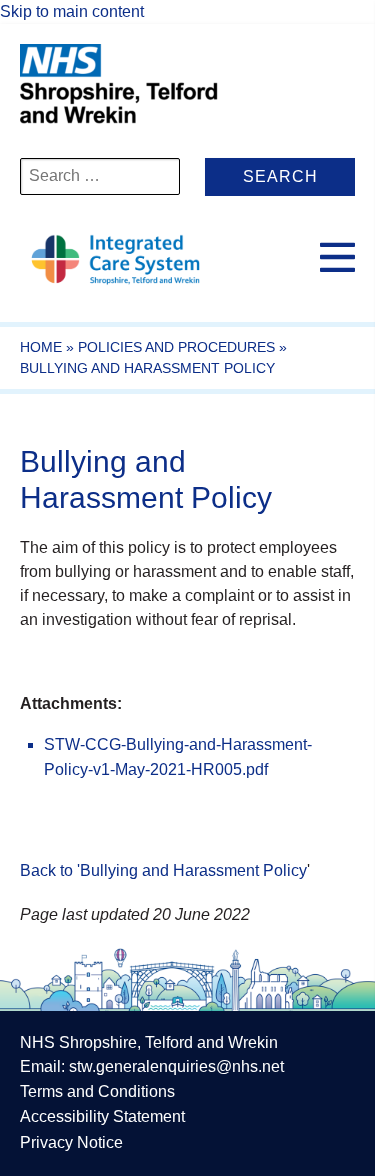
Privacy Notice (71, 1142)
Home (41, 347)
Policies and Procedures (176, 347)
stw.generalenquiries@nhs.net (176, 1066)
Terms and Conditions (97, 1091)
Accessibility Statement (102, 1116)
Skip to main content (72, 11)
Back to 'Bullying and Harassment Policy (163, 870)
